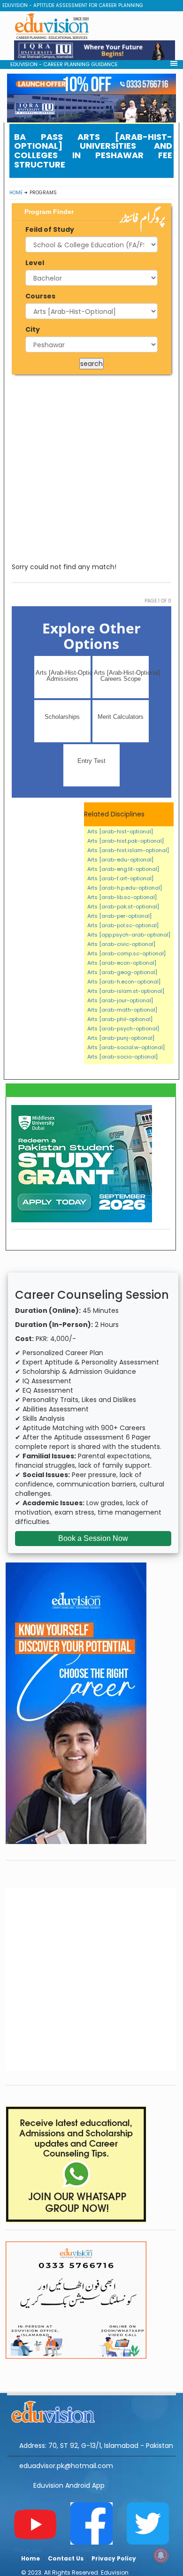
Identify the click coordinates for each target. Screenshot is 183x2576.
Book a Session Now (93, 1538)
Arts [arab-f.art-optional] (120, 878)
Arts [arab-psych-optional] (123, 1029)
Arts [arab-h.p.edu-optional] (125, 888)
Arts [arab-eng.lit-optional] (123, 869)
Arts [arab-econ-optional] (122, 963)
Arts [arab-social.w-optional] (126, 1047)
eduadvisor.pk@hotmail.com (66, 2466)
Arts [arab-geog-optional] (122, 972)
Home (16, 193)
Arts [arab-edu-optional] (120, 860)
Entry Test (91, 761)
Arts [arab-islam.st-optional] (126, 991)
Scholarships (62, 717)
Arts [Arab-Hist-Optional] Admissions (63, 676)
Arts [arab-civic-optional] (121, 944)
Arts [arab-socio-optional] (122, 1057)
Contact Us (66, 2558)
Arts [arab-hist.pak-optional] (126, 841)
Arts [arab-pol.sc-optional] (123, 925)
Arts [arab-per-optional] (119, 916)
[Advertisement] (91, 468)
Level (35, 263)
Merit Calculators (121, 717)
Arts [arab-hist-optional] (120, 831)
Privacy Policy (114, 2558)
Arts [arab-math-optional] (122, 1010)
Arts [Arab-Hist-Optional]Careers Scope (121, 676)
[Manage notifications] (161, 2555)
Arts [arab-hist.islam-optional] (128, 850)
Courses (40, 296)
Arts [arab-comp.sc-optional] (126, 953)
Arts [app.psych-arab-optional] (129, 935)
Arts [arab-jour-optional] (120, 1000)
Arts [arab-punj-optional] (121, 1038)
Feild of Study (50, 229)
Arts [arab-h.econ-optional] (124, 982)
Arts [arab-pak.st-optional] (123, 907)
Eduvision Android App (69, 2485)
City (33, 329)
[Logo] (91, 2410)
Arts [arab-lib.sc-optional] (122, 897)
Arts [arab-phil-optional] (120, 1019)
